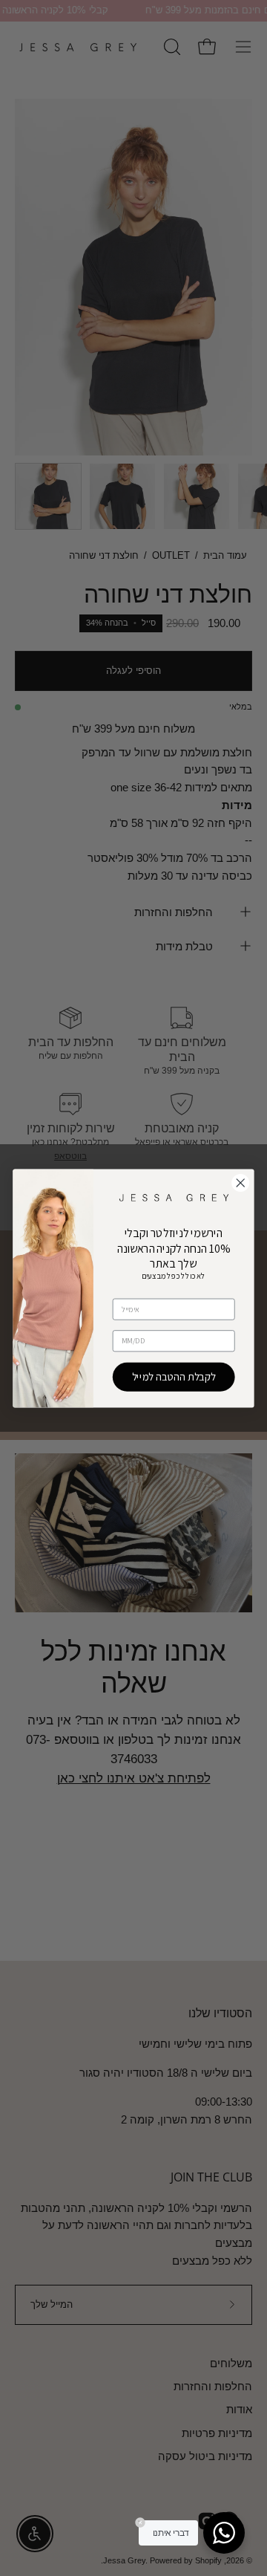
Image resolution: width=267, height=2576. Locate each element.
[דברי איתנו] (224, 2533)
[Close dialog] (241, 1182)
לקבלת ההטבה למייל (174, 1376)
